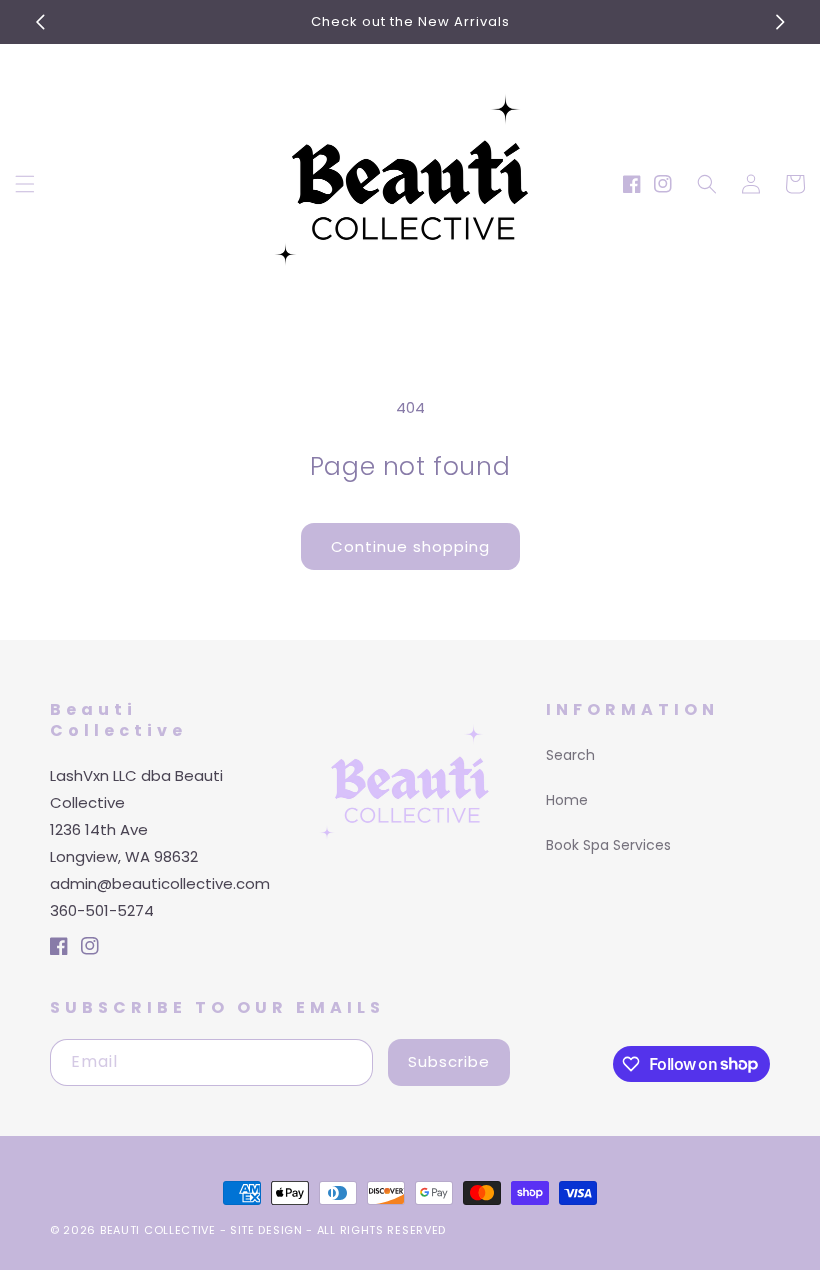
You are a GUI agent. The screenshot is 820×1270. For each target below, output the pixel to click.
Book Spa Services (608, 845)
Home (567, 800)
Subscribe (449, 1061)
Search (570, 755)
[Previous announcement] (40, 22)
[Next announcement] (780, 22)
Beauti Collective (158, 1230)
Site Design (266, 1230)
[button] (25, 184)
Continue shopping (410, 546)
